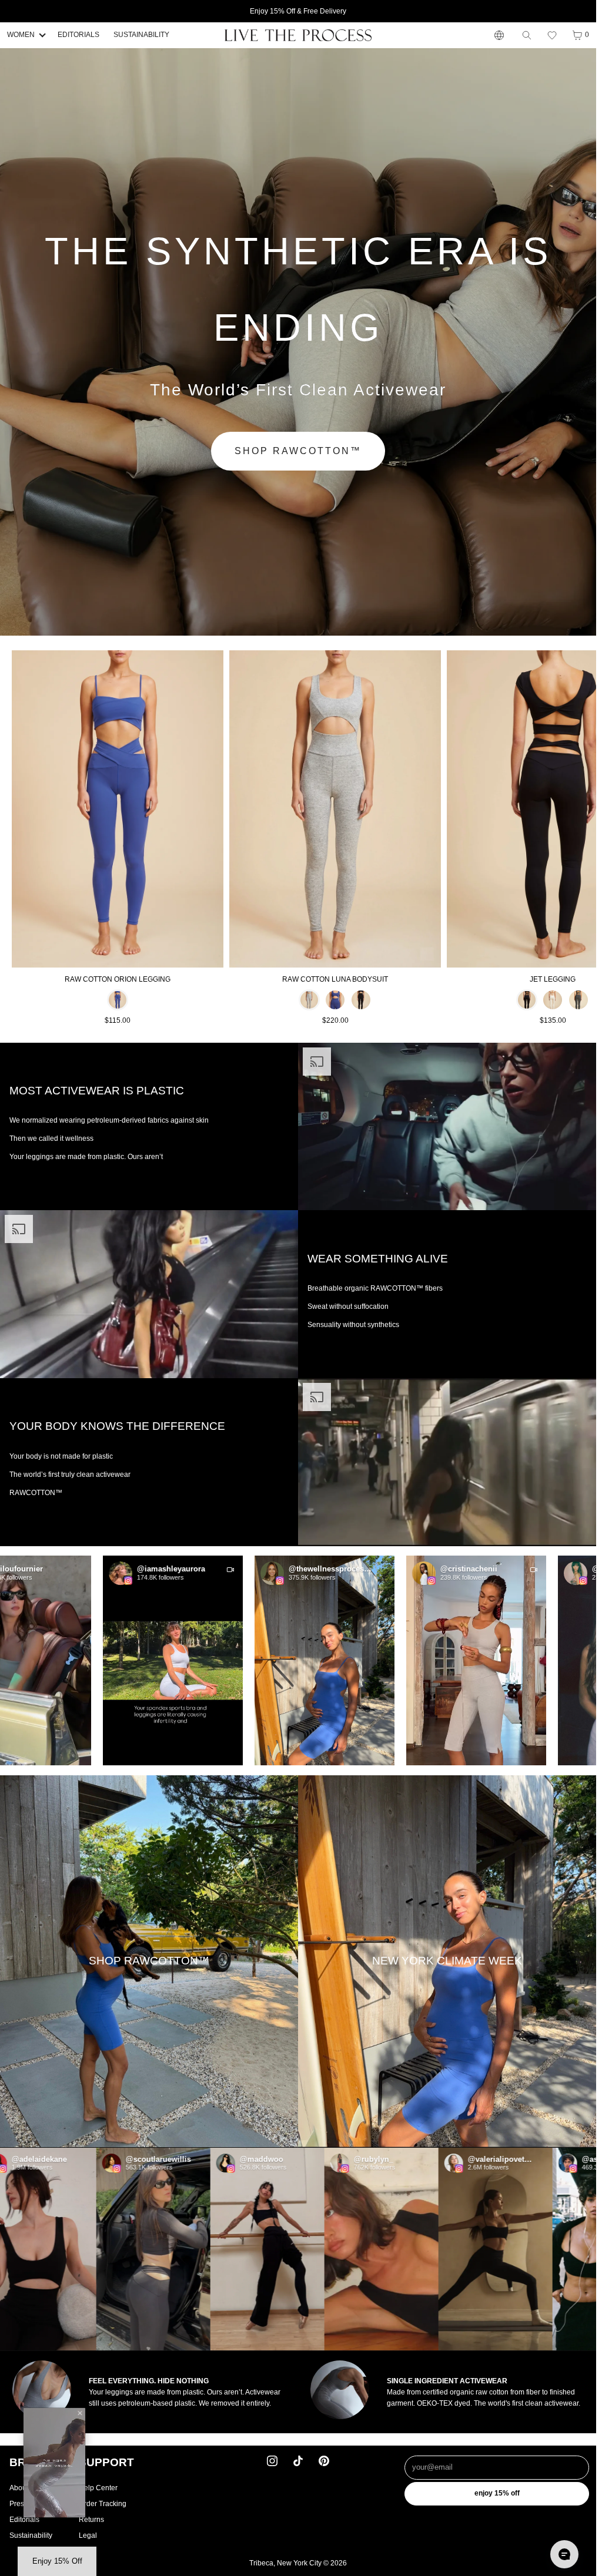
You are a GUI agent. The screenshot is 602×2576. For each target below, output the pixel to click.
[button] (552, 35)
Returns (91, 2520)
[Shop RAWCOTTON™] (149, 1962)
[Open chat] (564, 2554)
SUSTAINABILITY (141, 35)
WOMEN (21, 35)
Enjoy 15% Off (497, 2493)
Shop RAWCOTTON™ (298, 451)
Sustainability (31, 2535)
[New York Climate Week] (447, 1962)
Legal (88, 2535)
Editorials (24, 2520)
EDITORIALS (78, 35)
